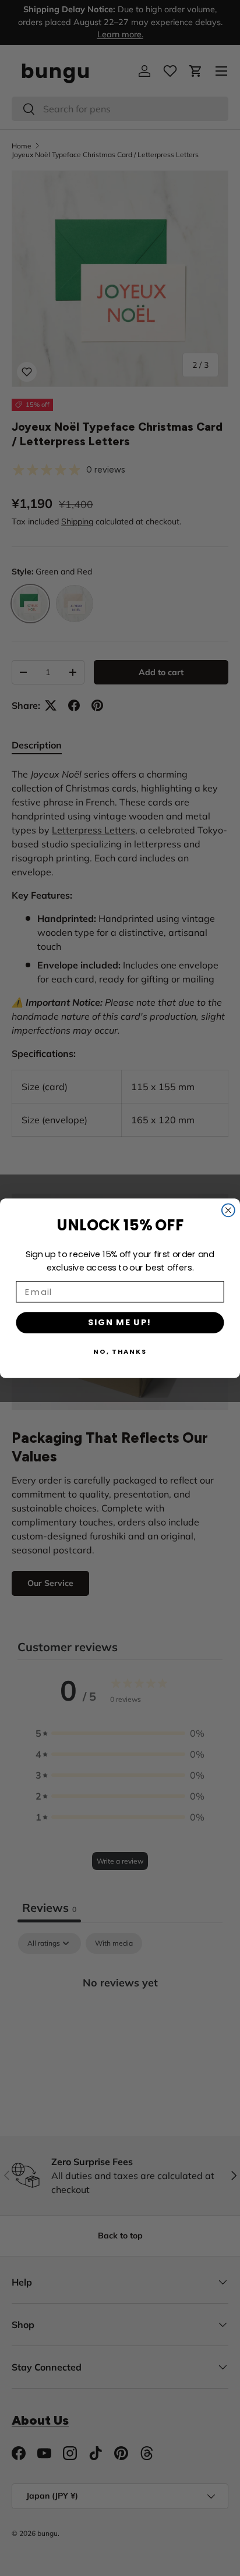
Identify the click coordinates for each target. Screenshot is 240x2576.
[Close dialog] (228, 1210)
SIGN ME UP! (120, 1322)
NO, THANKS (120, 1351)
